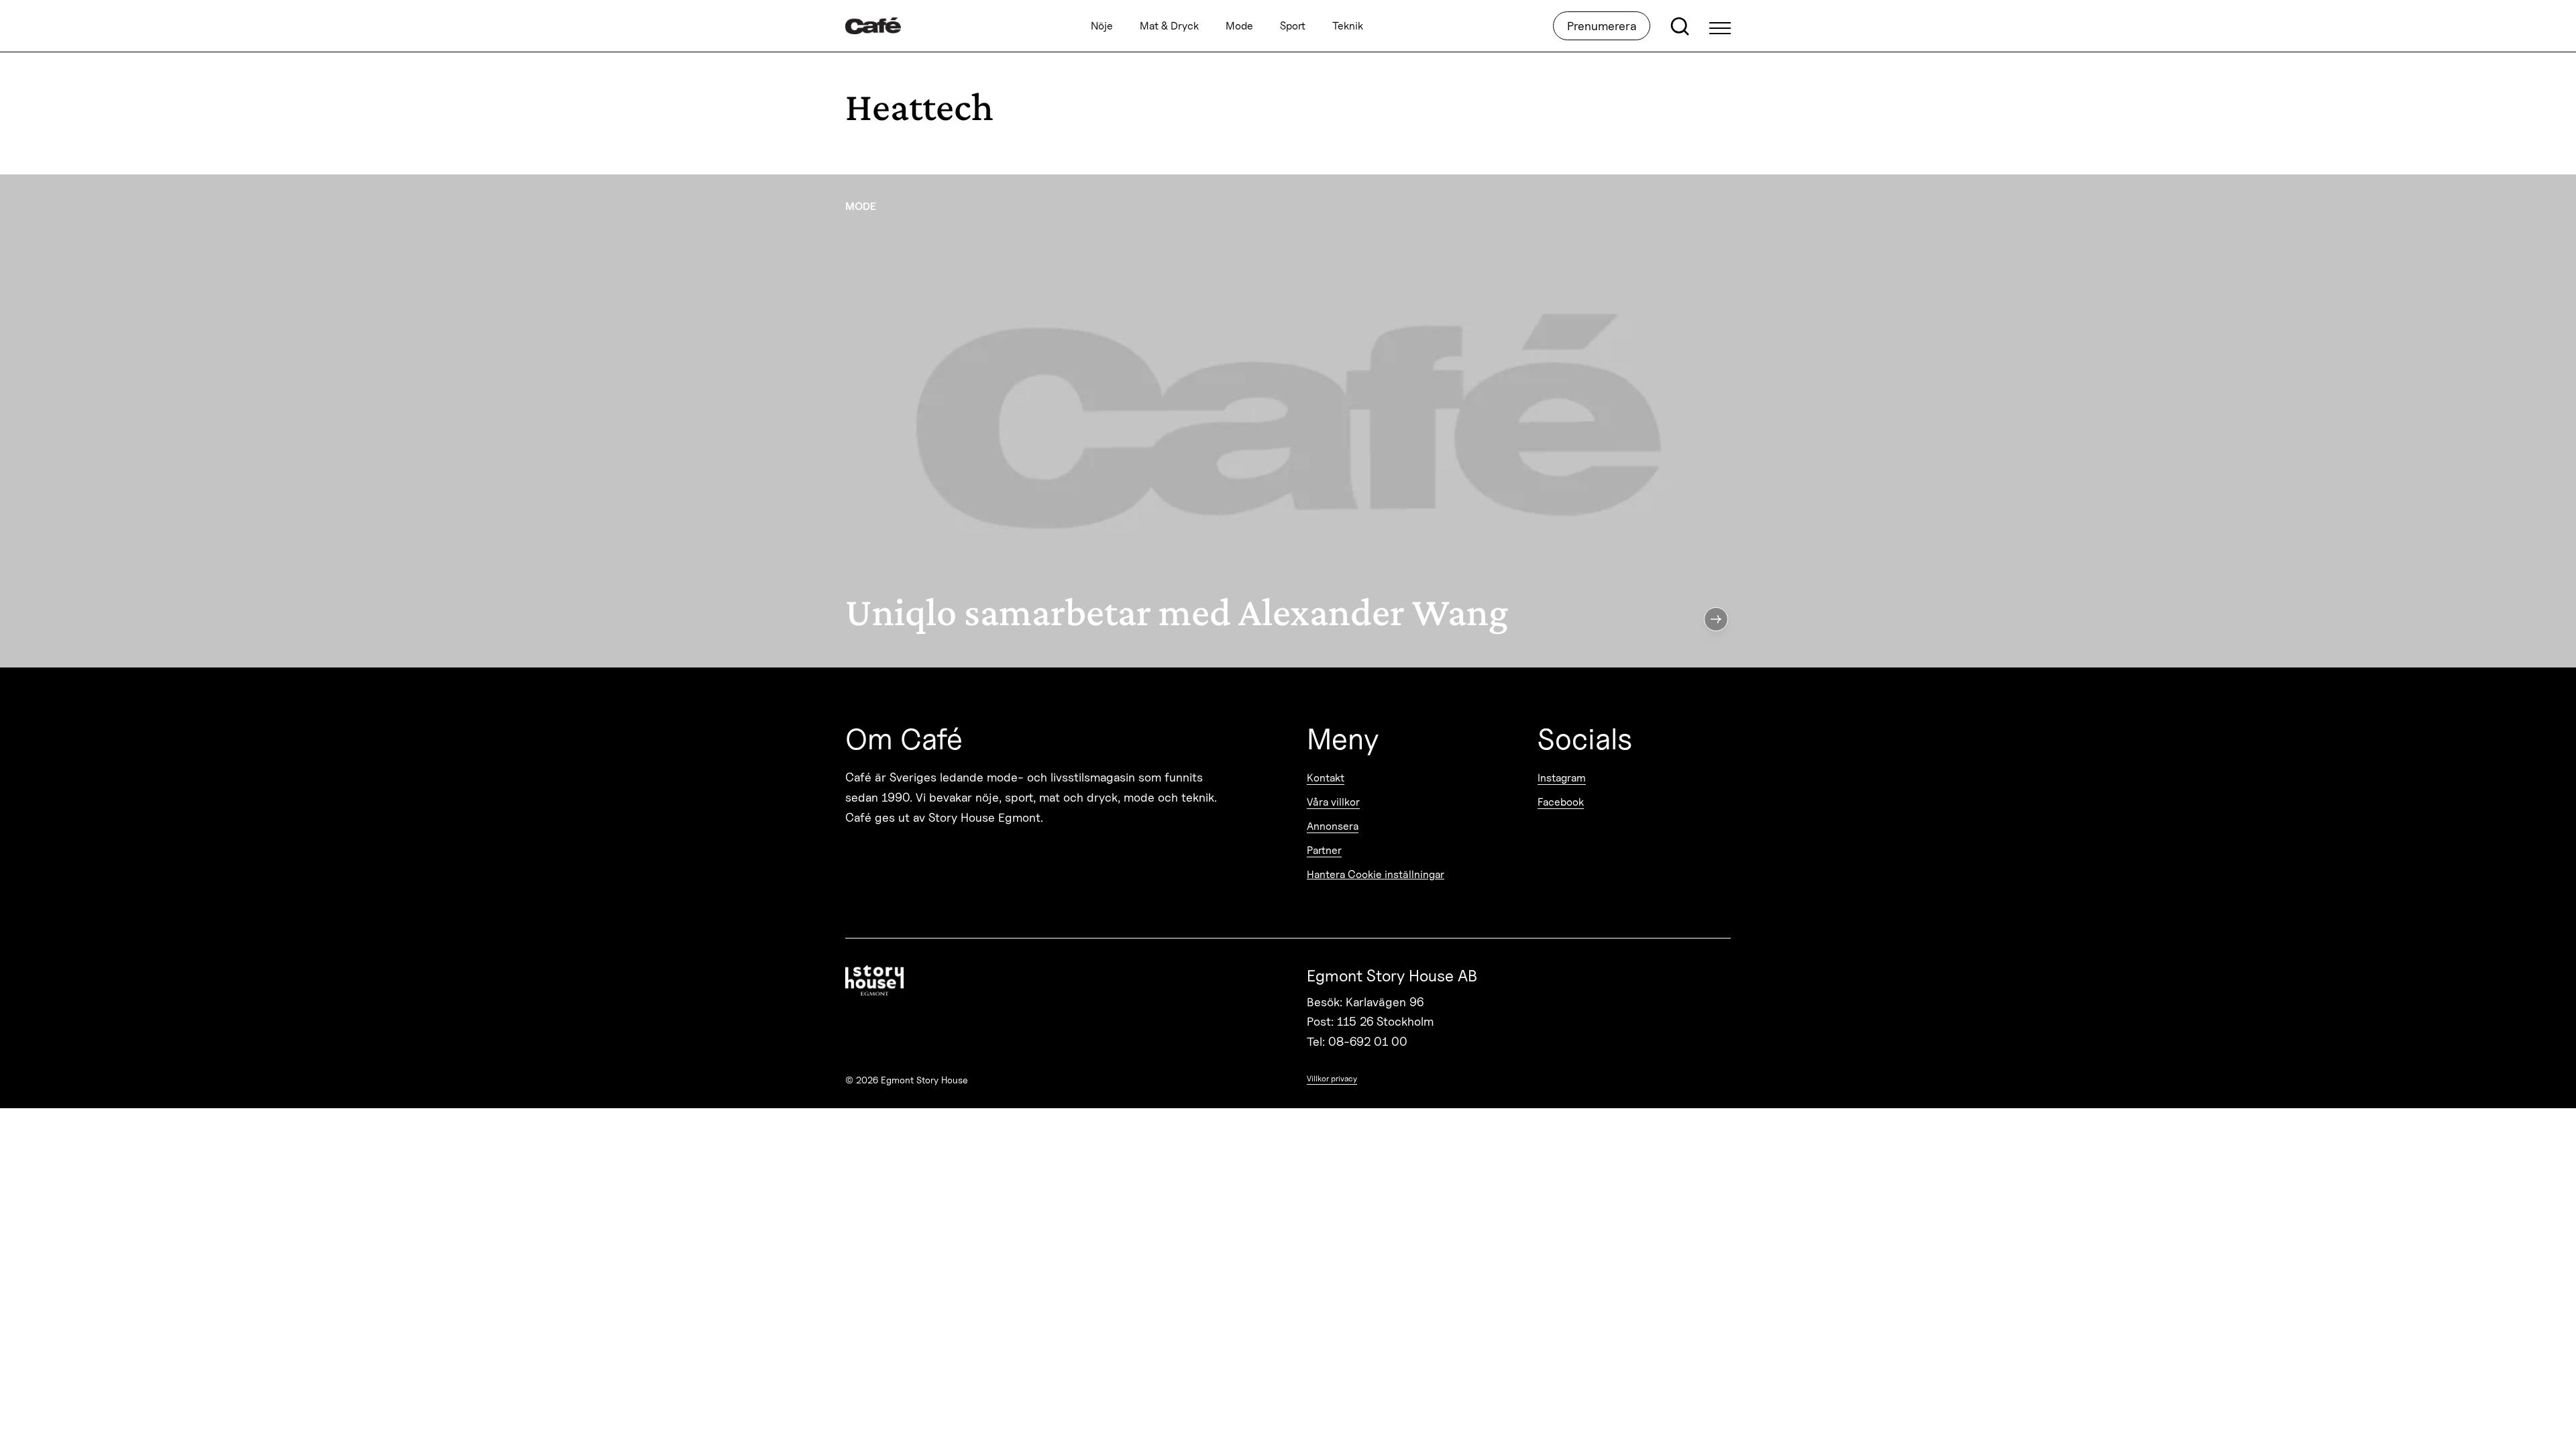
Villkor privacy (1332, 1078)
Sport (1293, 26)
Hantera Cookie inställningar (1376, 874)
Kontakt (1326, 778)
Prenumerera (1602, 26)
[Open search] (1680, 26)
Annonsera (1333, 826)
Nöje (1102, 26)
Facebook (1561, 802)
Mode (1239, 26)
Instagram (1562, 778)
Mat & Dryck (1169, 26)
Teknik (1348, 26)
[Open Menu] (1720, 26)
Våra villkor (1333, 802)
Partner (1324, 850)
